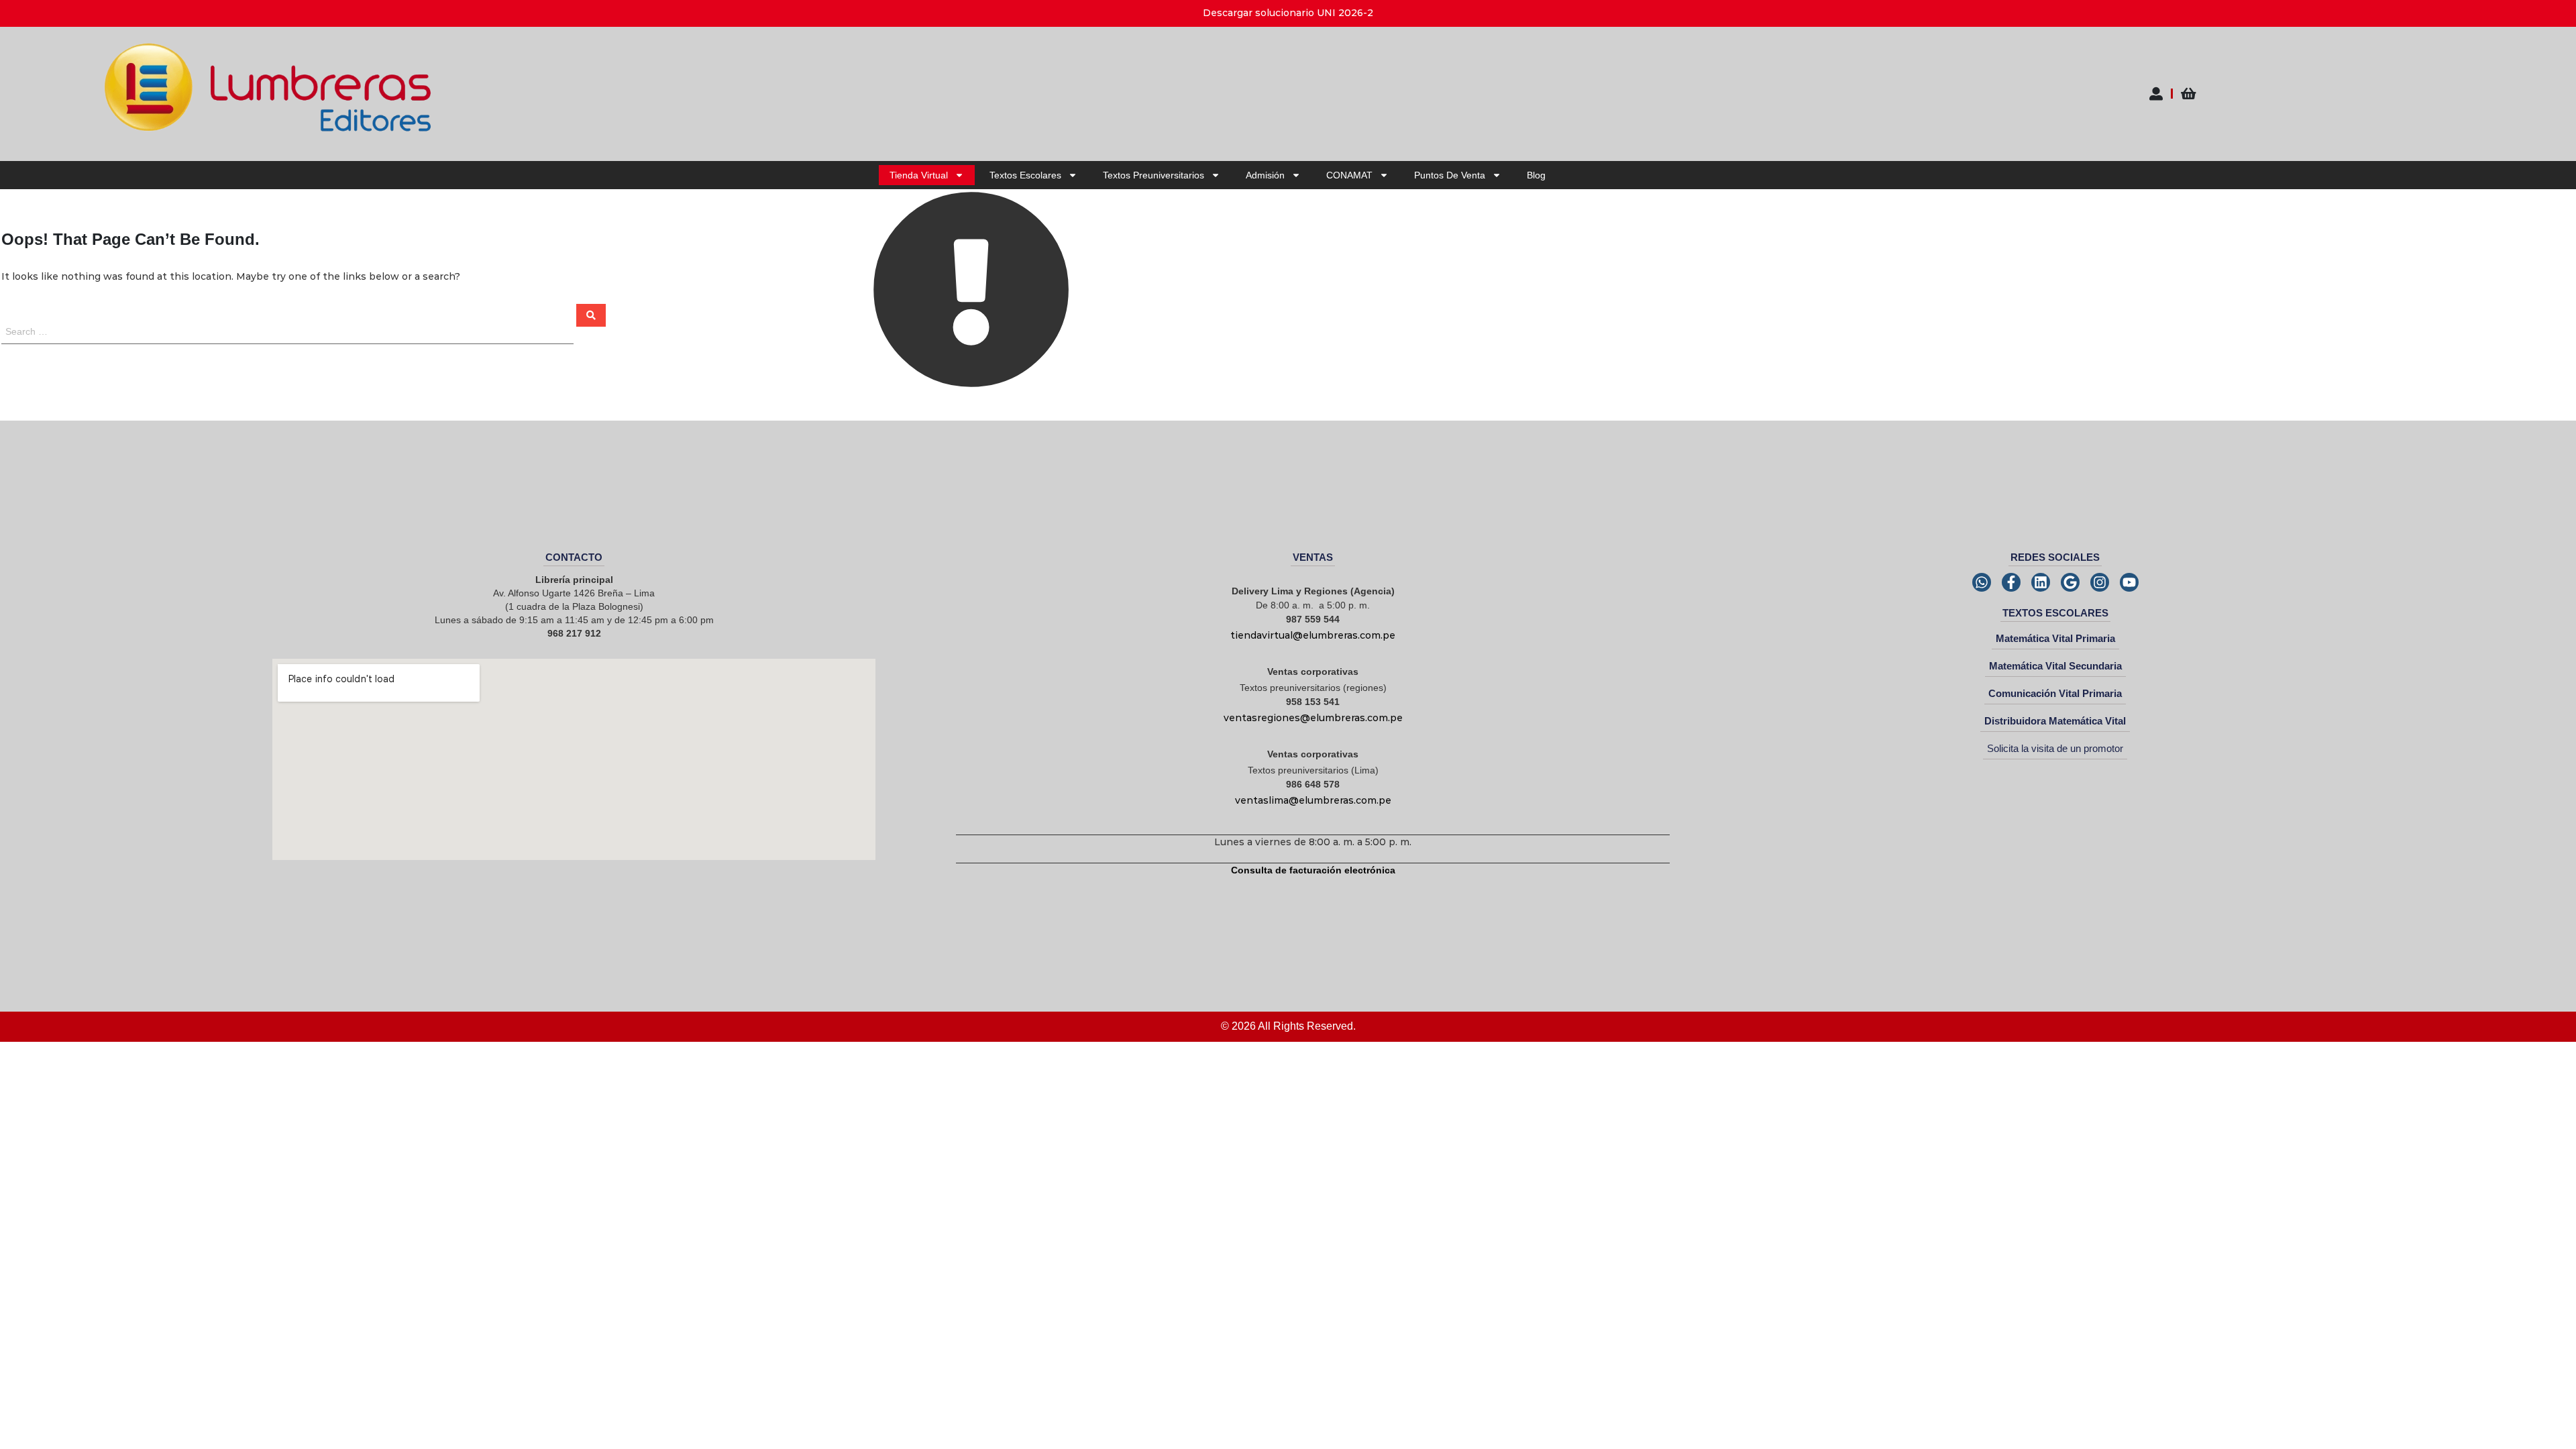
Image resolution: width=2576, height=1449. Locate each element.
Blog (1536, 175)
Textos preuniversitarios (1153, 175)
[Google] (2070, 582)
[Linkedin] (2041, 582)
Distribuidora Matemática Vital (2055, 721)
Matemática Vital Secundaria (2055, 666)
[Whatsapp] (1982, 582)
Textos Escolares (1025, 175)
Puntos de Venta (1450, 175)
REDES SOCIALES (2055, 557)
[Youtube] (2129, 582)
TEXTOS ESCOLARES (2055, 613)
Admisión (1265, 175)
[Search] (591, 315)
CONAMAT (1349, 175)
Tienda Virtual (919, 175)
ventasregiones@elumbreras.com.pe (1313, 718)
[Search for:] (288, 331)
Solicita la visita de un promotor (2055, 748)
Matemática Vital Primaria (2055, 638)
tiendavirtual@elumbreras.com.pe (1313, 635)
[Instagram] (2100, 582)
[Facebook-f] (2011, 582)
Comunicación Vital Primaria (2055, 693)
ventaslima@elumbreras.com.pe (1313, 800)
